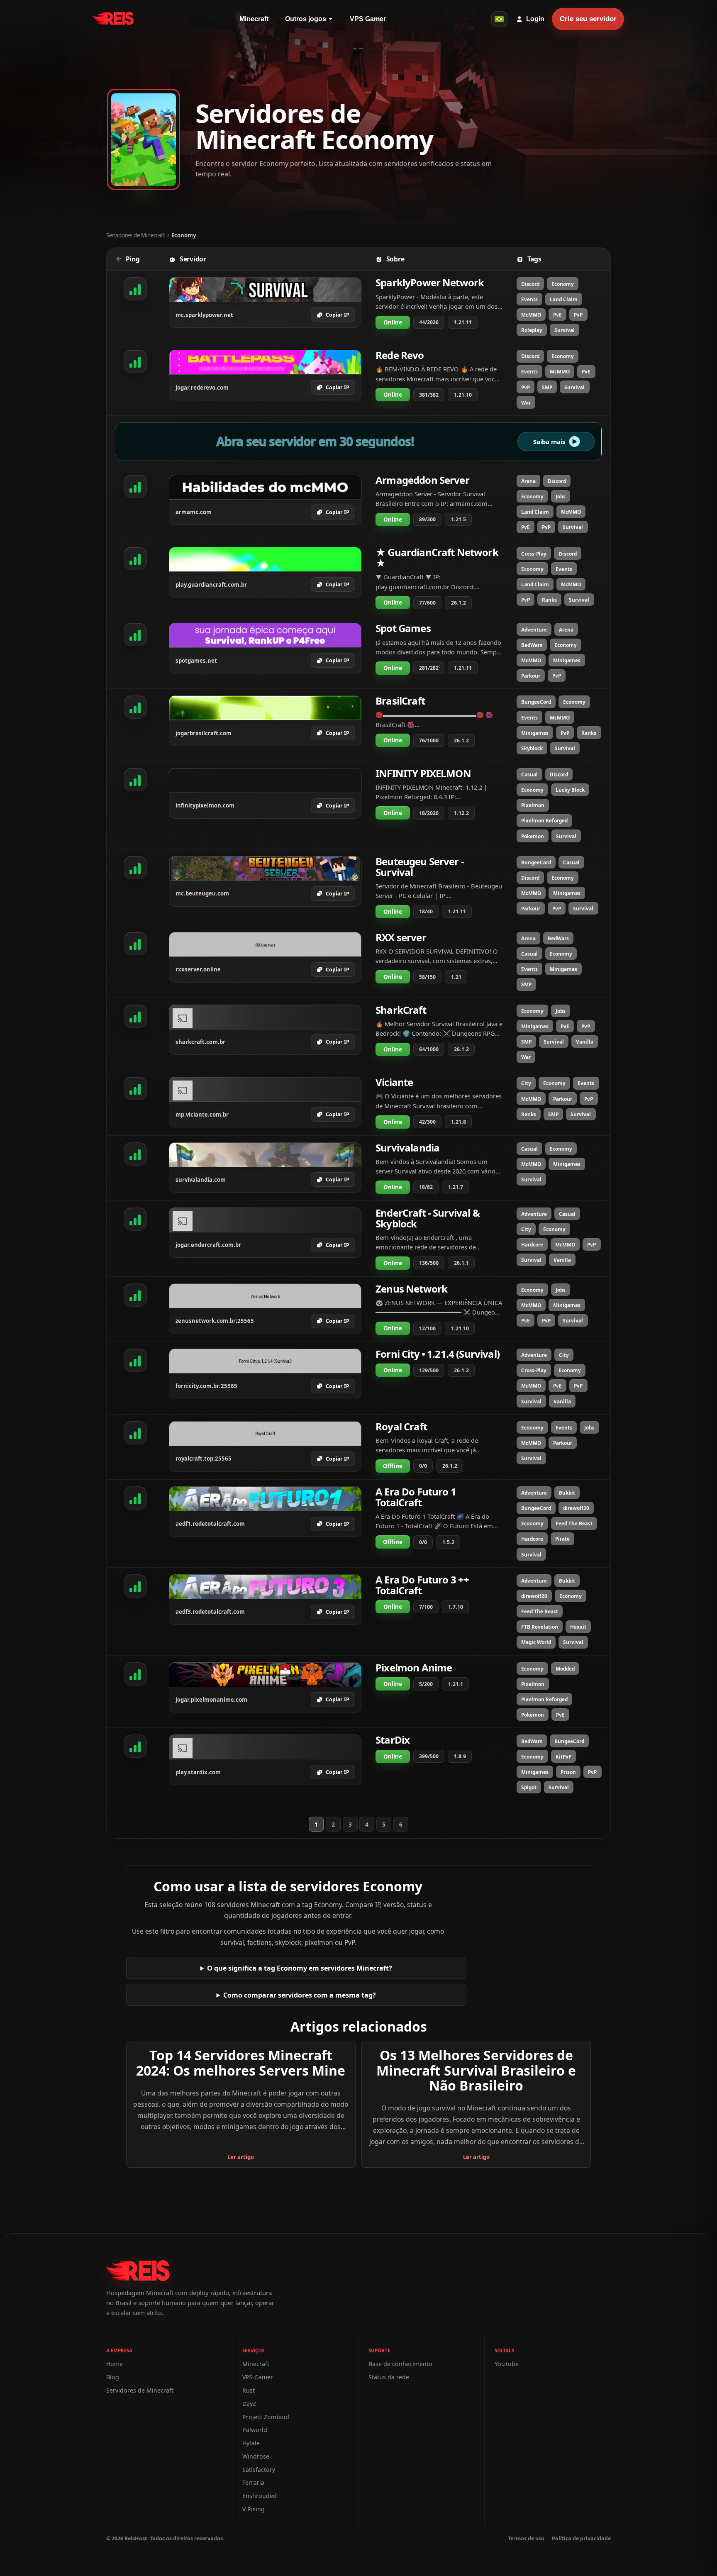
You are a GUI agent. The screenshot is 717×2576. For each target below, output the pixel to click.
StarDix (393, 1740)
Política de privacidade (581, 2538)
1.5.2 (448, 1542)
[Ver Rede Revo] (265, 362)
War (526, 402)
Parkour (531, 676)
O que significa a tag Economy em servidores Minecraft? (300, 1968)
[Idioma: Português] (499, 19)
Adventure (534, 629)
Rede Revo (400, 355)
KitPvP (563, 1756)
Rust (249, 2390)
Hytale (251, 2443)
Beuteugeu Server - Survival (420, 867)
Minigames (567, 660)
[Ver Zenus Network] (265, 1296)
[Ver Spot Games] (265, 635)
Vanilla (585, 1042)
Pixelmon (533, 805)
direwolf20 (576, 1508)
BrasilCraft (400, 701)
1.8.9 (460, 1756)
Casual (529, 774)
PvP (578, 315)
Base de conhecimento (400, 2364)
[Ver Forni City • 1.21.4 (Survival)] (265, 1361)
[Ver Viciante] (265, 1089)
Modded (565, 1669)
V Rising (254, 2509)
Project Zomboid (266, 2417)
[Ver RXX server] (265, 944)
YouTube (507, 2364)
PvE (557, 315)
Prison (568, 1772)
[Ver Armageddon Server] (265, 487)
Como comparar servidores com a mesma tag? (300, 1995)
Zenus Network (411, 1289)
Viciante (394, 1082)
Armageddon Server (422, 480)
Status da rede (389, 2377)
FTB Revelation (540, 1627)
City (526, 1083)
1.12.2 (461, 813)
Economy (563, 284)
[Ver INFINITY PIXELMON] (265, 781)
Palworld (255, 2430)
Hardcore (532, 1244)
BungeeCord (536, 702)
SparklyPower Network (430, 282)
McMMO (531, 315)
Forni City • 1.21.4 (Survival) (438, 1354)
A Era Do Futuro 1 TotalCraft (416, 1497)
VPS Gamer (368, 19)
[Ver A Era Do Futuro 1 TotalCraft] (265, 1499)
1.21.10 (463, 395)
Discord (530, 284)
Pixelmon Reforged (544, 820)
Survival (565, 330)
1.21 (456, 977)
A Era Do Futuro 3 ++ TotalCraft (422, 1585)
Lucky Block (570, 790)
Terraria (253, 2482)
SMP (547, 387)
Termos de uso (526, 2538)
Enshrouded (260, 2496)
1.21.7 (456, 1187)
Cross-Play (534, 554)
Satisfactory (259, 2470)
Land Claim (564, 299)
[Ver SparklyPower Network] (265, 290)
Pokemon (533, 836)
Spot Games (403, 628)
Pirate (562, 1539)
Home (115, 2364)
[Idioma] (499, 19)
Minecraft (254, 19)
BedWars (532, 645)
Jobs (561, 496)
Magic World (536, 1642)
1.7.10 (456, 1607)
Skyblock (532, 748)
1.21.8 (458, 1122)
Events (529, 299)
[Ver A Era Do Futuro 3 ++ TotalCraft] (265, 1587)
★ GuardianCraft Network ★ (437, 557)
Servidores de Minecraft (136, 235)
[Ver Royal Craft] (265, 1434)
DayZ (249, 2404)
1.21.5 (458, 519)
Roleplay (532, 330)
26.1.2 (458, 603)
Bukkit (567, 1493)
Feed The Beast (574, 1523)
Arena (528, 481)
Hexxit (578, 1627)
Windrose (256, 2456)
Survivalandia (407, 1148)
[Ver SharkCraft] (265, 1017)
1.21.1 (456, 1684)
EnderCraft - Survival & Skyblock (428, 1218)
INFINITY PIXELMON (423, 773)
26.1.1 (461, 1263)
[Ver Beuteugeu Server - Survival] (265, 868)
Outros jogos (306, 19)
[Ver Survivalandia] (265, 1155)
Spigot (529, 1787)
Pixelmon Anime (414, 1667)
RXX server (401, 937)
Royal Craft (401, 1426)
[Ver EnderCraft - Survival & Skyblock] (265, 1220)
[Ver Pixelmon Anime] (265, 1675)
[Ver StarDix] (265, 1747)
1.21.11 (463, 322)
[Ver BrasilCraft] (265, 708)
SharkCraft (401, 1010)
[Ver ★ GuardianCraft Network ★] (265, 559)
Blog (113, 2377)
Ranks (549, 600)
